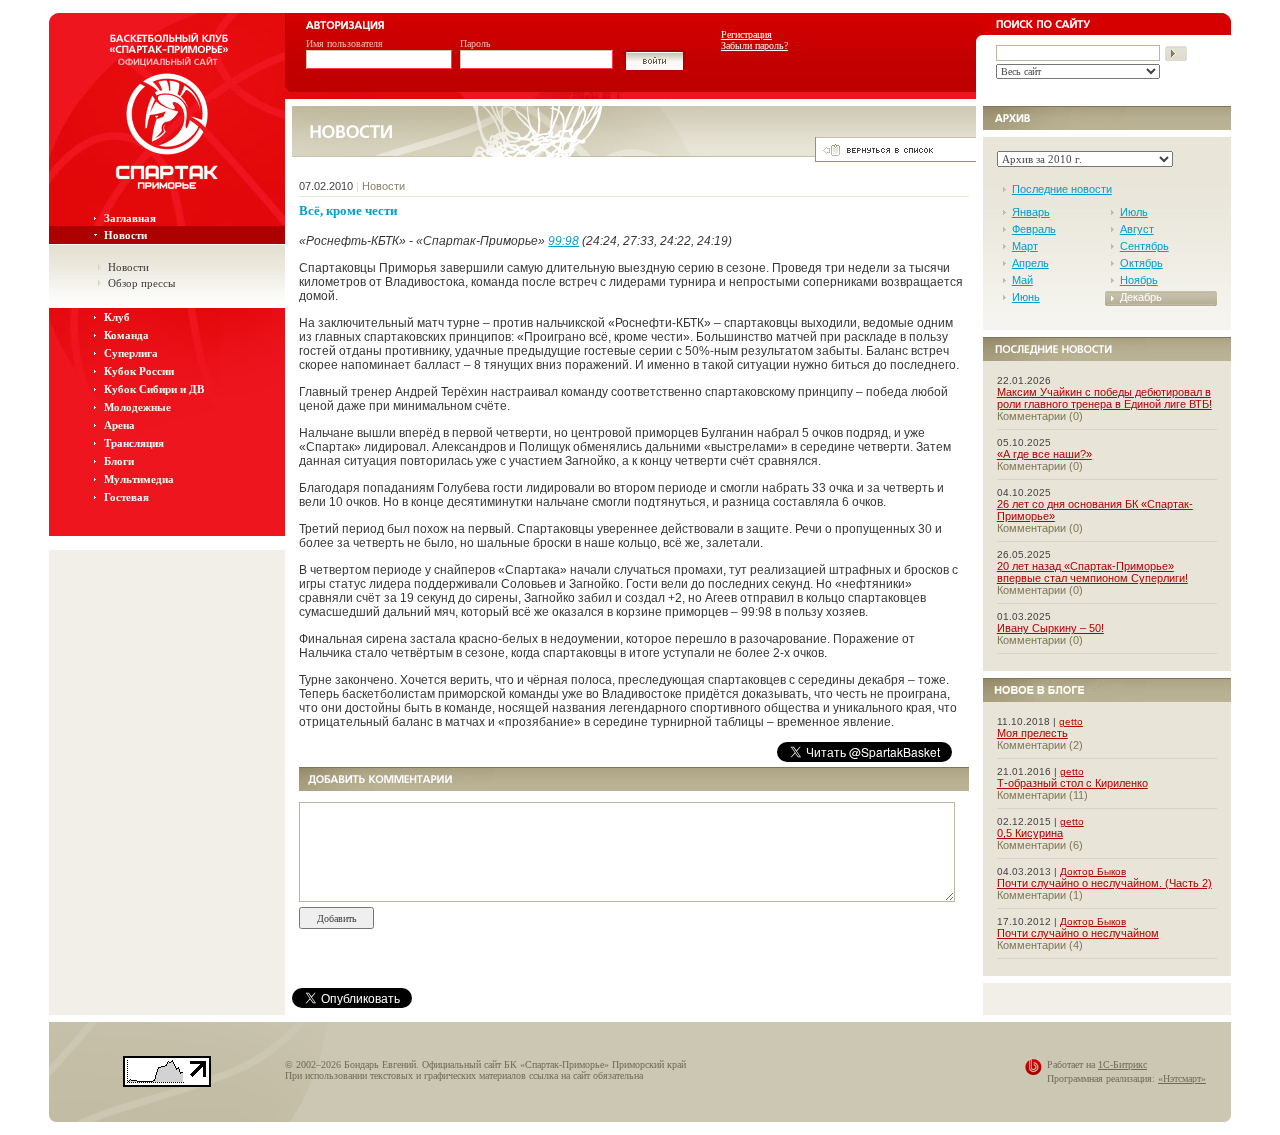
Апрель (1030, 263)
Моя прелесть (1032, 733)
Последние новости (1062, 189)
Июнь (1026, 297)
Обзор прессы (141, 283)
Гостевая (126, 497)
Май (1022, 280)
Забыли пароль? (754, 45)
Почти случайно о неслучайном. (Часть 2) (1104, 883)
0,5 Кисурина (1030, 833)
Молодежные (137, 407)
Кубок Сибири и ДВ (154, 389)
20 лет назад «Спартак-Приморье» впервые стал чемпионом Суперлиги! (1092, 572)
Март (1025, 246)
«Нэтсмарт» (1182, 1078)
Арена (119, 425)
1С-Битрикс (1122, 1064)
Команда (126, 335)
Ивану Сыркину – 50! (1050, 628)
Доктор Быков (1093, 871)
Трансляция (134, 443)
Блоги (119, 461)
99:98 (563, 241)
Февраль (1034, 229)
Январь (1031, 212)
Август (1137, 229)
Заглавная (130, 218)
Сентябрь (1144, 246)
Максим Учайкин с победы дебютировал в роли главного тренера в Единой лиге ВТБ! (1104, 398)
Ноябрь (1139, 280)
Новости (125, 235)
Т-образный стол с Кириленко (1072, 783)
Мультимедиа (139, 479)
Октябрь (1141, 263)
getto (1071, 721)
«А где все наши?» (1044, 454)
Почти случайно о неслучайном (1078, 933)
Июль (1134, 212)
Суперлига (131, 353)
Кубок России (139, 371)
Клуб (117, 317)
